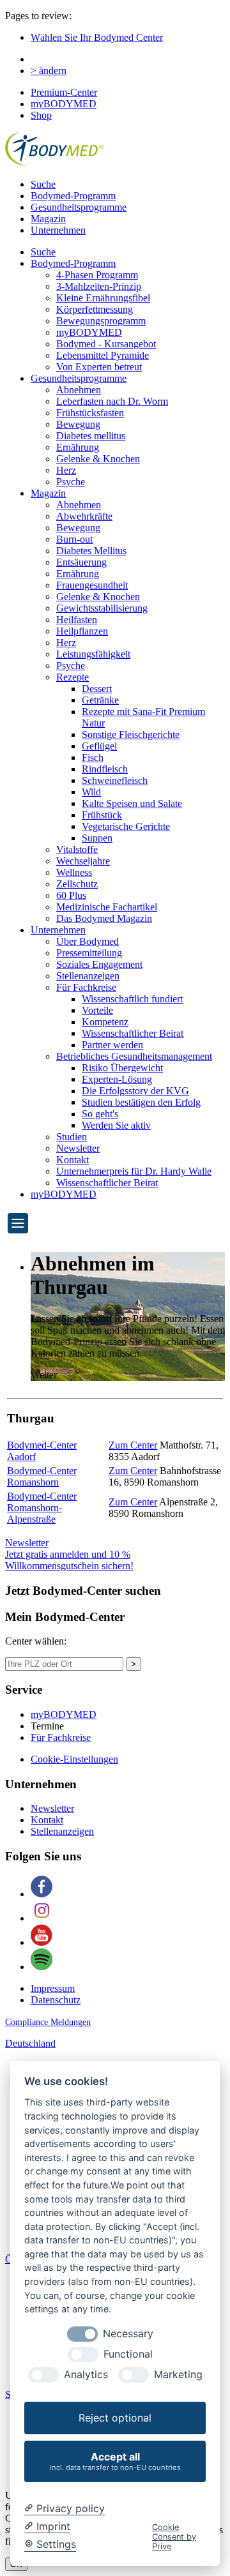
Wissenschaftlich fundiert (132, 999)
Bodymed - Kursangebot (106, 344)
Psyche (71, 482)
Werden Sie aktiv (116, 1125)
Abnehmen (79, 390)
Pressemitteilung (89, 953)
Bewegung (78, 424)
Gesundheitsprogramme (79, 207)
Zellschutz (77, 884)
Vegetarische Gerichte (126, 826)
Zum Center (133, 1445)
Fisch (93, 757)
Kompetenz (105, 1022)
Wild (91, 792)
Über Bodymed (88, 941)
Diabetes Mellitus (91, 551)
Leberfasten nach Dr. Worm (112, 401)
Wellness (74, 872)
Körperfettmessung (95, 309)
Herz (66, 470)
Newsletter (78, 1148)
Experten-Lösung (117, 1079)
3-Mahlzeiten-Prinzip (99, 286)
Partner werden (112, 1045)
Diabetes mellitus (91, 436)
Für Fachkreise (86, 987)
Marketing (178, 2375)
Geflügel (99, 746)
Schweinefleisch (115, 780)
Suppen (97, 838)
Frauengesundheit (92, 585)
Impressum (53, 1988)
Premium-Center (64, 92)
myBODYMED (64, 104)
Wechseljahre (83, 861)
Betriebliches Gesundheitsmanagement (134, 1056)
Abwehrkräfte (84, 516)
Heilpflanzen (82, 631)
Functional (128, 2354)
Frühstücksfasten (90, 413)
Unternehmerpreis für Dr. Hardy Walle (134, 1171)
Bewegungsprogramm (101, 321)
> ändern (49, 71)
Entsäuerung (81, 562)
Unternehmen (58, 230)
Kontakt (73, 1160)
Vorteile (97, 1010)
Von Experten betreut (99, 367)
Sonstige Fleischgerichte (131, 734)
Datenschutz (56, 2000)
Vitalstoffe (77, 849)
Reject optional (115, 2418)
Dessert (97, 689)
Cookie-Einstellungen (74, 1759)
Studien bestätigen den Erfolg (141, 1102)
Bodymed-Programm (73, 196)
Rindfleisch (105, 769)
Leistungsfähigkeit (93, 654)
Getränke (100, 700)
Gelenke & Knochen (98, 459)
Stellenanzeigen (88, 976)
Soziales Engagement (99, 964)
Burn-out (74, 539)
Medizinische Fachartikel (107, 907)
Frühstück (102, 815)
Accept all (115, 2461)
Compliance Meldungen (48, 2022)
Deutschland (30, 2043)
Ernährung (78, 447)
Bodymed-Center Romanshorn (42, 1476)
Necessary (128, 2334)
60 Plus (71, 895)
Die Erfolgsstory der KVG (135, 1091)
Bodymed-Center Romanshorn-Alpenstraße (42, 1508)
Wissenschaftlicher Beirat (133, 1033)
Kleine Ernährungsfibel (103, 298)
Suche (43, 184)
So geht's (100, 1114)
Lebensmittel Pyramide (103, 355)
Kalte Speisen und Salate (132, 803)
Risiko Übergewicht (122, 1068)
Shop (41, 115)
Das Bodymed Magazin (104, 918)
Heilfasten (77, 620)
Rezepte (73, 677)
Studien (72, 1137)
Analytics (86, 2375)
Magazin (48, 219)
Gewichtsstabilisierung (102, 608)
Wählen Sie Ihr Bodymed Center (97, 37)
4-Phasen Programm (97, 275)
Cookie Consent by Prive (174, 2537)
